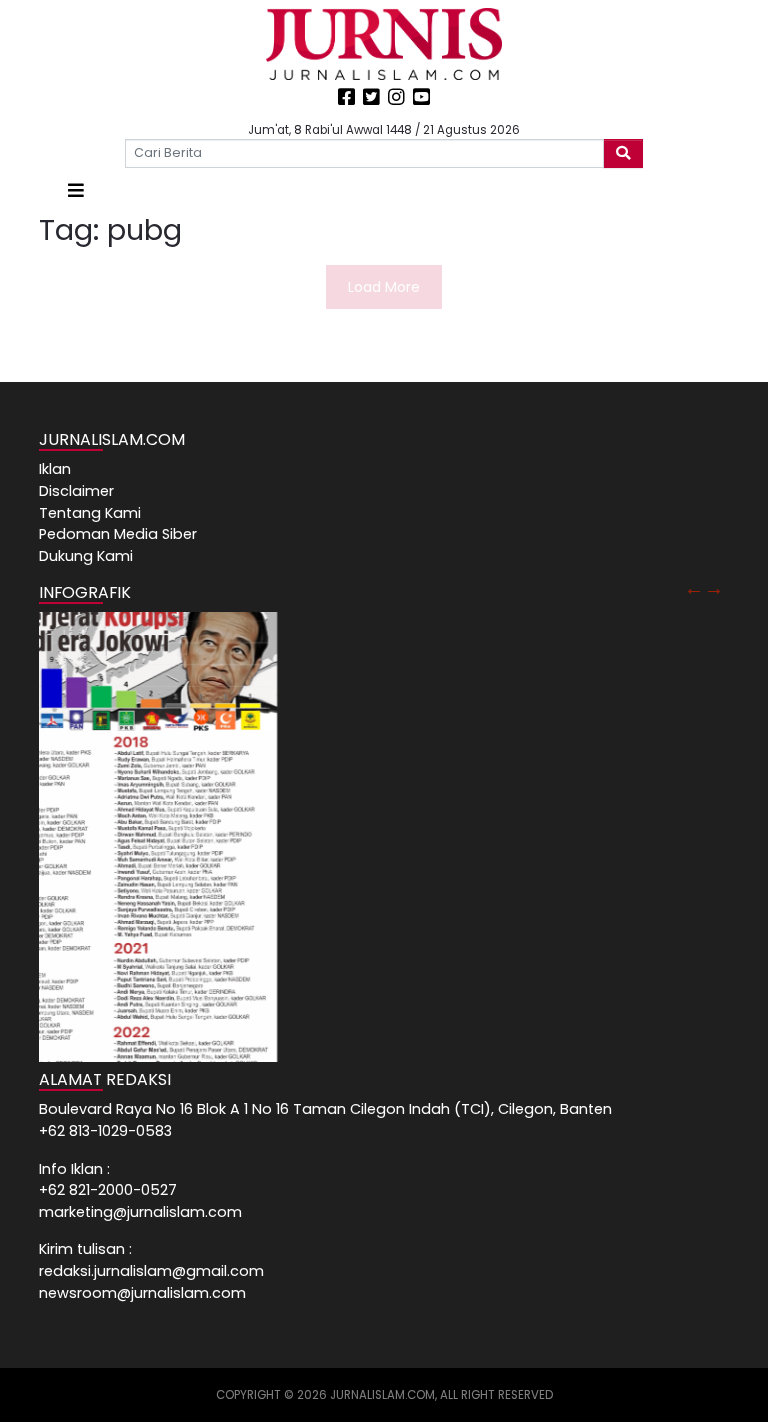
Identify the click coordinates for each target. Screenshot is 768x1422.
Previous (694, 588)
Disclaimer (76, 491)
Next (714, 588)
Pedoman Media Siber (118, 534)
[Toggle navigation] (76, 190)
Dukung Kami (86, 556)
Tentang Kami (90, 513)
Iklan (55, 469)
